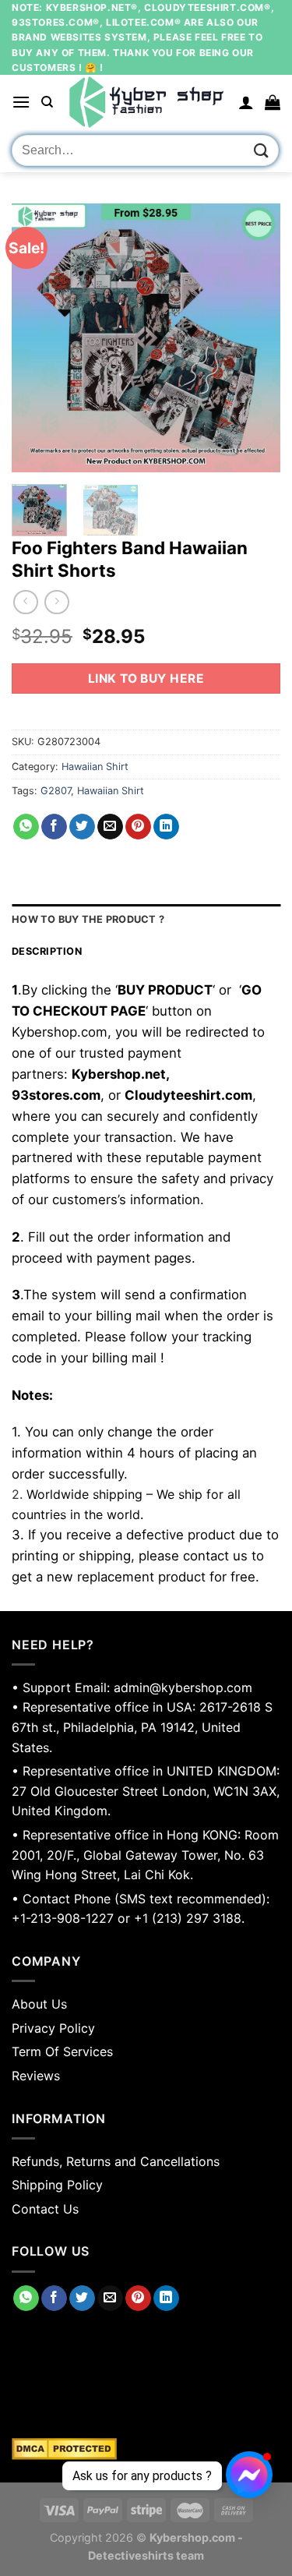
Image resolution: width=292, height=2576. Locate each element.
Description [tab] (47, 951)
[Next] (255, 338)
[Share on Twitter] (82, 827)
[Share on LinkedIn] (166, 827)
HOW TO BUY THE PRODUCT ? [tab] (88, 919)
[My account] (246, 102)
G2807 (56, 791)
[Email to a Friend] (110, 827)
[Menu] (21, 102)
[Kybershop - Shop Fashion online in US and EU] (146, 102)
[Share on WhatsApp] (26, 827)
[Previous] (37, 338)
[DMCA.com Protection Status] (146, 2449)
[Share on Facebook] (54, 827)
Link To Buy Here (146, 678)
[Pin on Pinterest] (138, 827)
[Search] (47, 102)
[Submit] (262, 151)
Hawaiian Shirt (95, 767)
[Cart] (273, 102)
